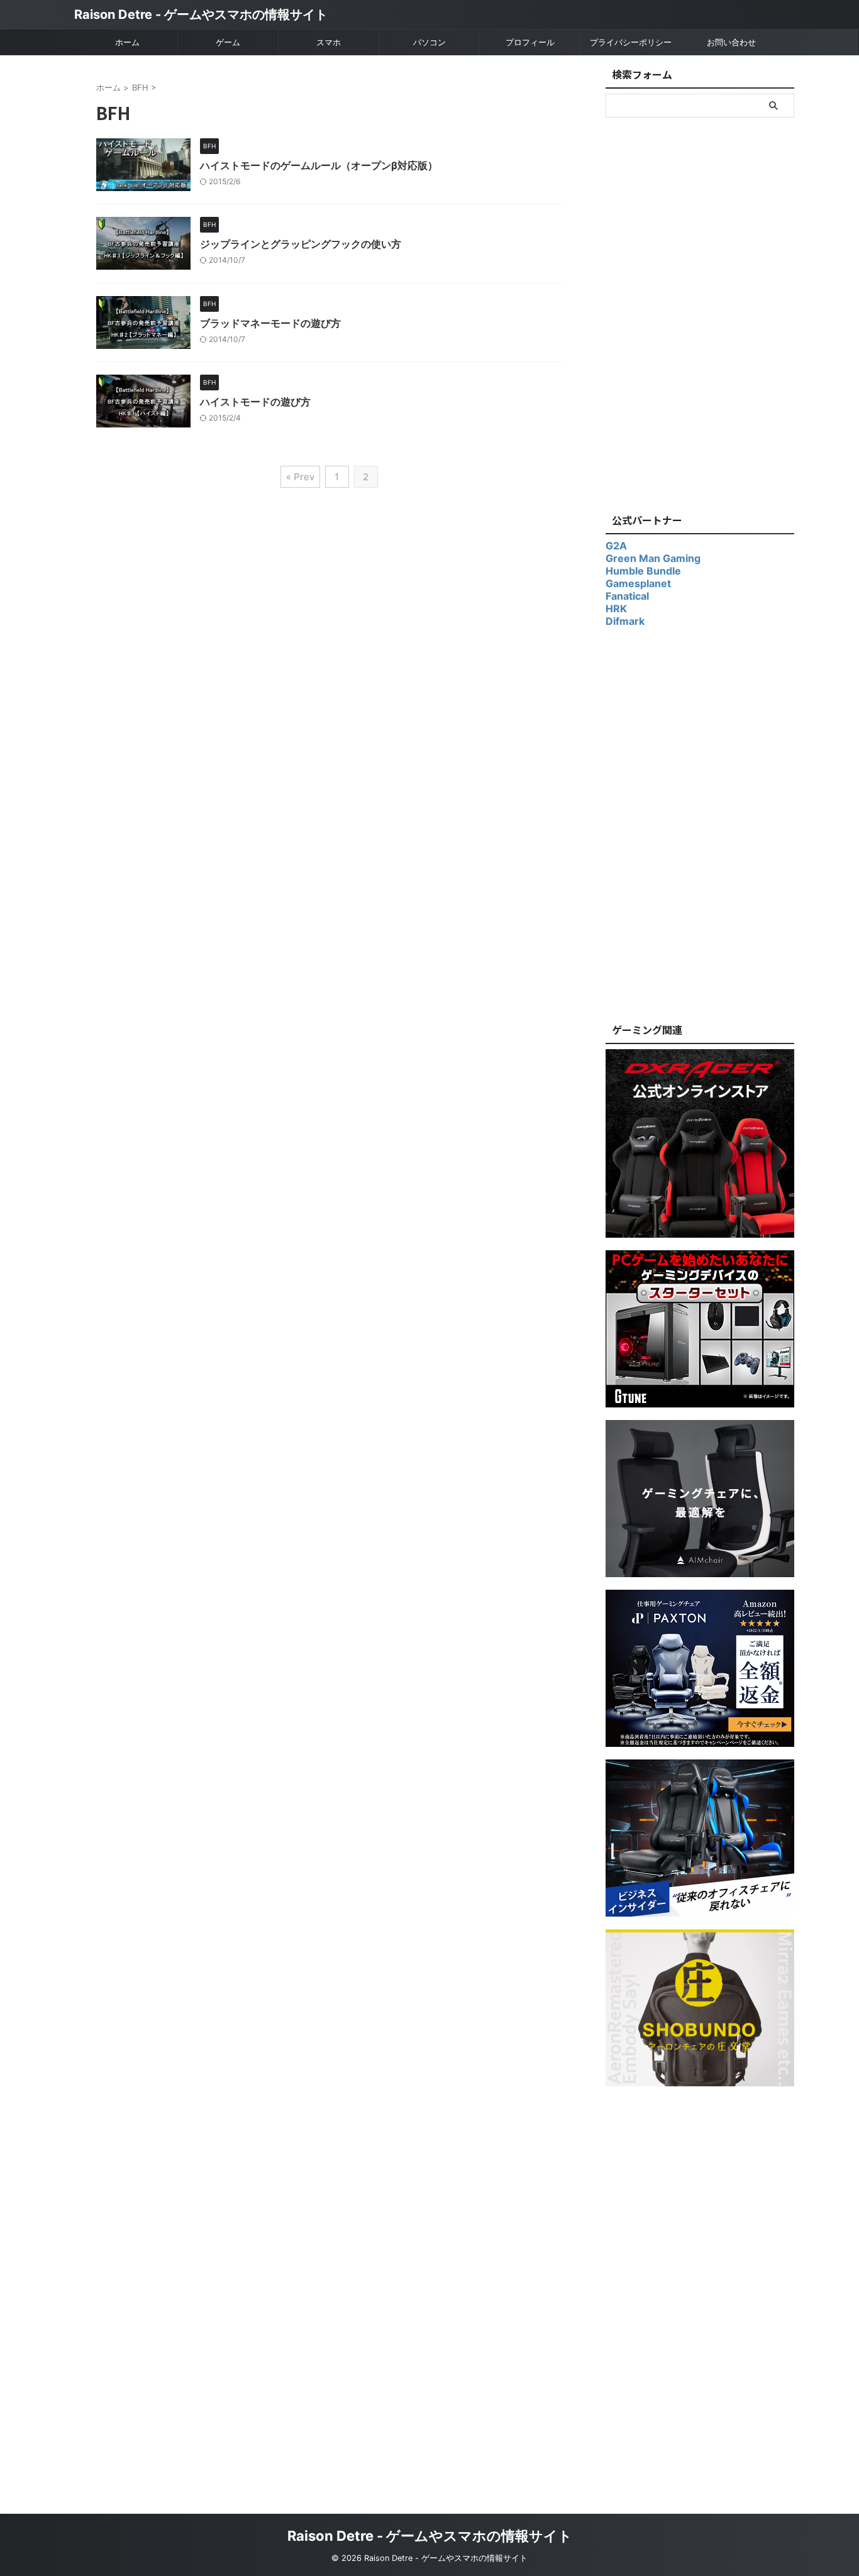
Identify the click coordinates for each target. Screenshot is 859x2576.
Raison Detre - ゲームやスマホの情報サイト (201, 14)
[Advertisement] (700, 312)
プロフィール (530, 42)
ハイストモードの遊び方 (255, 402)
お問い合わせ (731, 42)
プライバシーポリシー (631, 42)
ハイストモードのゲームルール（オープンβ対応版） (319, 165)
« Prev (300, 477)
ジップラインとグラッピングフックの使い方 (301, 244)
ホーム (127, 42)
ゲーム (228, 42)
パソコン (429, 42)
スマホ (329, 42)
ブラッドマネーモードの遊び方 (270, 323)
